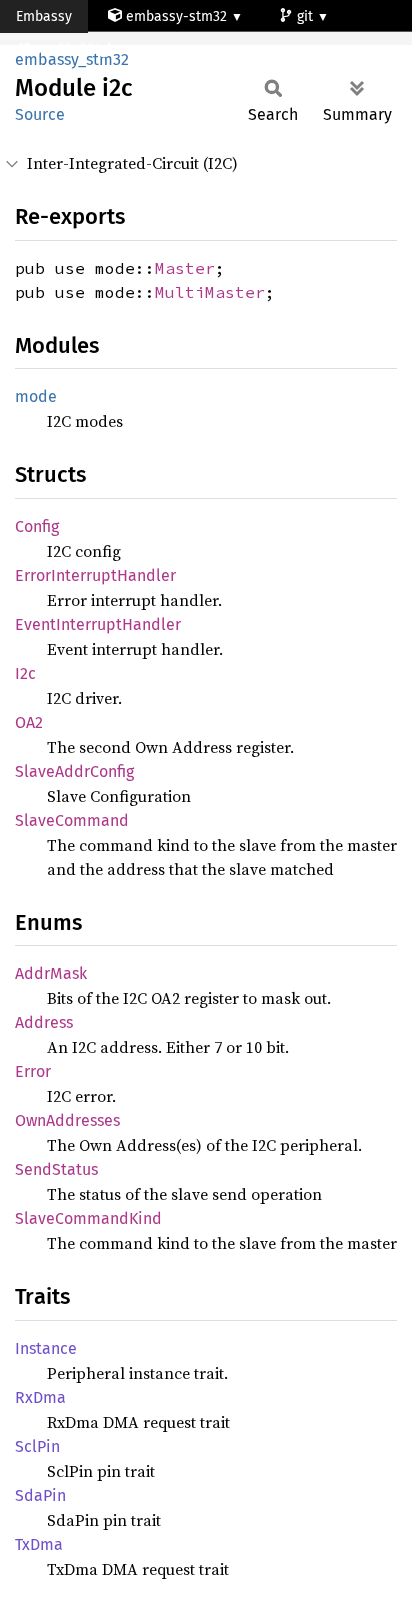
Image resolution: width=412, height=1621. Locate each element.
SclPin (37, 1446)
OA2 (29, 722)
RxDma (40, 1397)
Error (33, 1071)
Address (44, 1022)
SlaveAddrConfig (74, 771)
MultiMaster (210, 292)
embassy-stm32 (176, 16)
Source (40, 114)
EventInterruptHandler (98, 624)
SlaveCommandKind (88, 1218)
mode (36, 396)
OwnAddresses (67, 1120)
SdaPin (40, 1495)
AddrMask (51, 973)
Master (185, 268)
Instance (46, 1348)
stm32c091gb (76, 49)
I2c (25, 673)
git (307, 16)
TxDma (39, 1544)
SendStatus (56, 1169)
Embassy (44, 16)
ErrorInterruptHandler (95, 575)
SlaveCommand (72, 820)
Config (37, 526)
